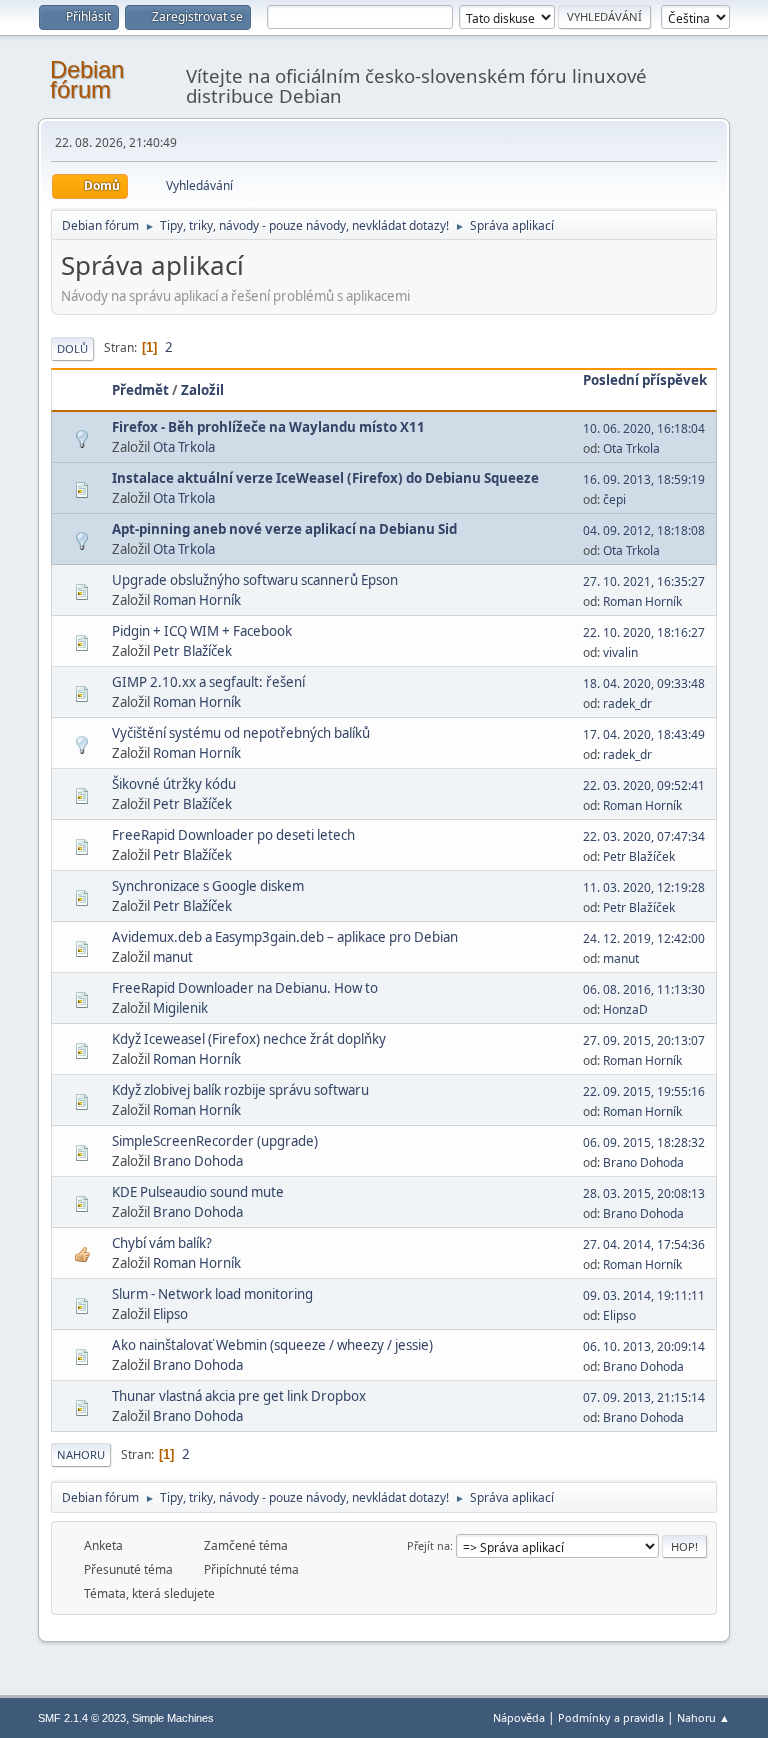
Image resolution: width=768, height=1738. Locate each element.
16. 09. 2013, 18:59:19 (644, 479)
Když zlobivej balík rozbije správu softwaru (240, 1090)
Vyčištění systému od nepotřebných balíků (241, 733)
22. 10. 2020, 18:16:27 (644, 632)
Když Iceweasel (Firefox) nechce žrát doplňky (249, 1039)
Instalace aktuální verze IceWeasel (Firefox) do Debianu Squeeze (325, 478)
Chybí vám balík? (162, 1243)
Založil (202, 390)
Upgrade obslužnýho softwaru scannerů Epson (255, 580)
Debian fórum (87, 79)
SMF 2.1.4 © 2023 (82, 1718)
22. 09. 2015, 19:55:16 (644, 1091)
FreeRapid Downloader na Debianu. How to (245, 988)
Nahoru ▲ (703, 1717)
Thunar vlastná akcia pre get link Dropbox (239, 1396)
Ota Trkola (184, 447)
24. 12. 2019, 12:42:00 (644, 938)
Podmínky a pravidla (611, 1717)
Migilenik (180, 1008)
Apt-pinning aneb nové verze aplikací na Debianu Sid (284, 529)
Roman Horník (197, 600)
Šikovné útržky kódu (174, 784)
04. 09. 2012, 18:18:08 (644, 530)
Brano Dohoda (198, 1161)
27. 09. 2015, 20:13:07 (644, 1040)
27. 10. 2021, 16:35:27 (644, 581)
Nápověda (519, 1717)
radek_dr (627, 703)
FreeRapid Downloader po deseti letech (233, 835)
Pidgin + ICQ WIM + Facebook (202, 631)
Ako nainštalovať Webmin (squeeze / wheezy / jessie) (272, 1345)
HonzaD (625, 1009)
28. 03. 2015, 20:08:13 (644, 1193)
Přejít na (428, 1545)
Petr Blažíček (192, 651)
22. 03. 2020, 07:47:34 (644, 836)
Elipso (170, 1314)
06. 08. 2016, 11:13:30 (644, 989)
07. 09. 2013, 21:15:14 (644, 1397)
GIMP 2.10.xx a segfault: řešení (208, 682)
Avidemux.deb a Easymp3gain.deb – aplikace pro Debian (285, 937)
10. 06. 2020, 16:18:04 (644, 428)
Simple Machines (173, 1718)
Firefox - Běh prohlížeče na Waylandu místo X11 (268, 427)
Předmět (140, 390)
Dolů (72, 348)
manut (173, 957)
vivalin (620, 652)
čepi (614, 499)
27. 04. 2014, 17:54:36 (644, 1244)
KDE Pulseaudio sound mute (198, 1192)
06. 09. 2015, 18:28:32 (644, 1142)
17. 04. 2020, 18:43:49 (644, 734)
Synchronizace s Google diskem (208, 886)
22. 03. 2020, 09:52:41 (644, 785)
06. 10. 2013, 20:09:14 (644, 1346)
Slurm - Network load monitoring (212, 1294)
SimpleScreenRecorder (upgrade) (215, 1141)
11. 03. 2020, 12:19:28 (644, 887)
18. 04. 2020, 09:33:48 (644, 683)
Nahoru (81, 1454)
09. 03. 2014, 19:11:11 (644, 1295)
